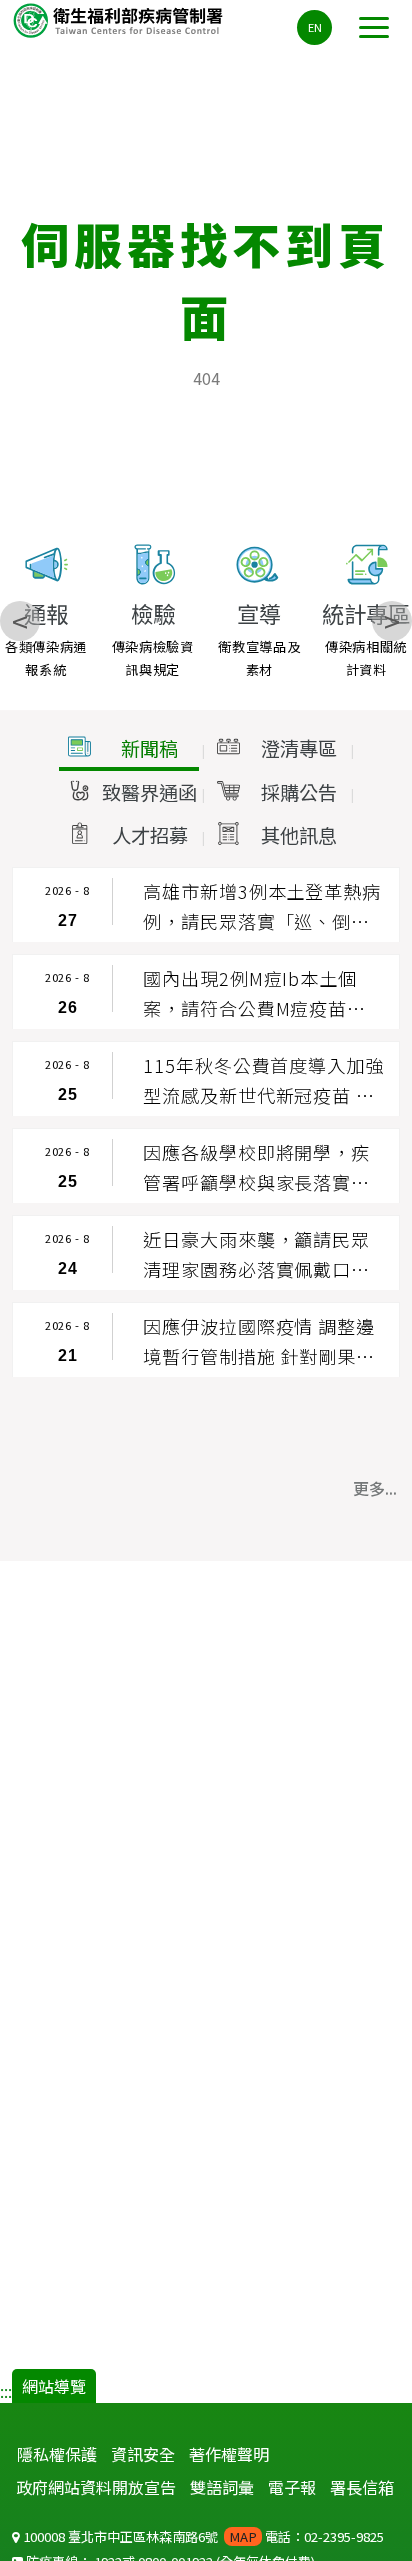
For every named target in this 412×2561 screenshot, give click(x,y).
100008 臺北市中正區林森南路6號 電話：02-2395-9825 (202, 2536)
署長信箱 (362, 2487)
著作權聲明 (229, 2454)
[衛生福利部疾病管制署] (120, 19)
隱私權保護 (57, 2454)
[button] (129, 749)
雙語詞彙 (222, 2487)
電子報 (292, 2487)
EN (315, 27)
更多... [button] (375, 1488)
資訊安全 (143, 2454)
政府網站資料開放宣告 (96, 2487)
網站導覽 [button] (54, 2386)
